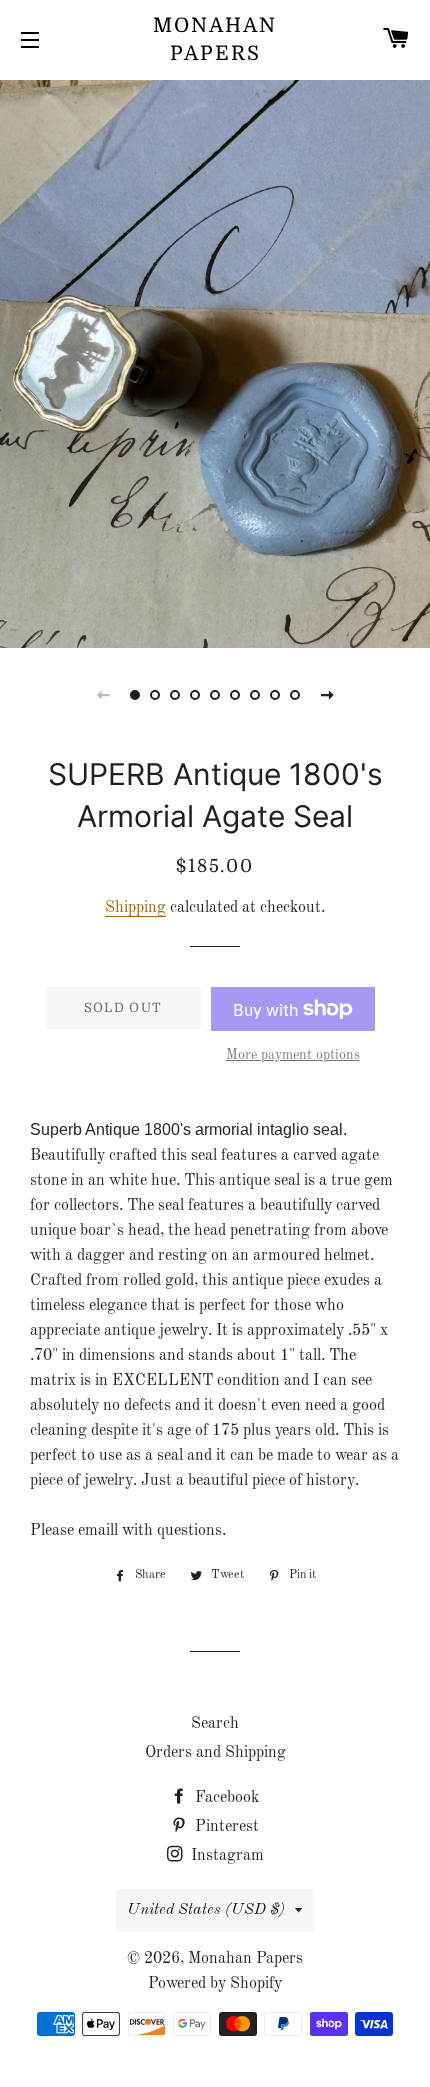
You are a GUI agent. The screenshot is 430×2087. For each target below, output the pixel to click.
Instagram (225, 1856)
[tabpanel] (215, 361)
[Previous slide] (103, 695)
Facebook (225, 1798)
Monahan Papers (215, 39)
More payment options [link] (293, 1055)
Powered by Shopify (215, 1984)
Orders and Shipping (215, 1753)
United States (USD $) (206, 1910)
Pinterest (225, 1827)
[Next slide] (327, 695)
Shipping (135, 908)
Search (215, 1724)
